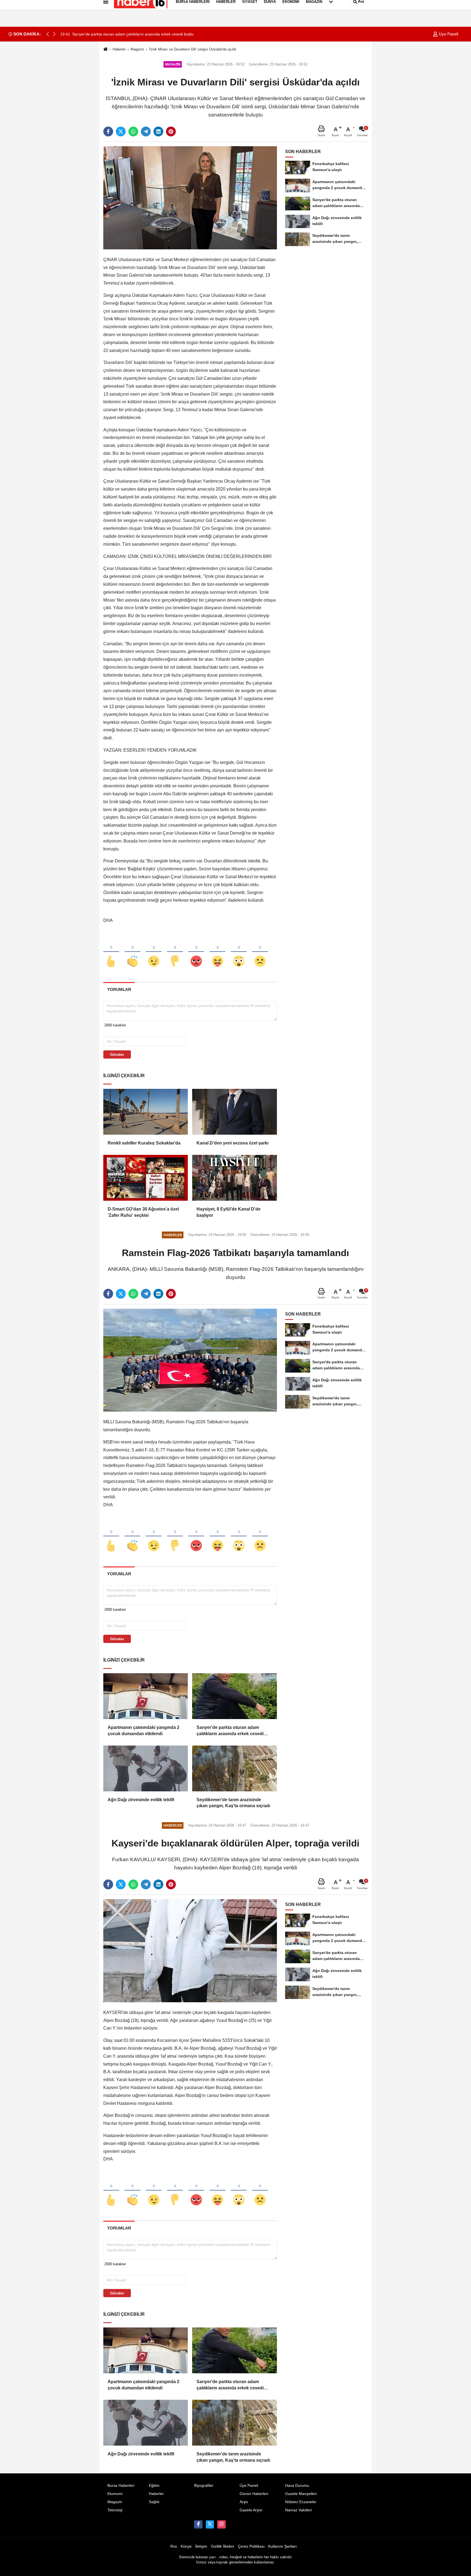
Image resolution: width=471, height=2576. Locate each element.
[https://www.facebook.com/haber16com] (198, 2524)
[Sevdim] (154, 952)
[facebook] (108, 132)
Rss (174, 2546)
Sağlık (154, 2502)
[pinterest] (171, 132)
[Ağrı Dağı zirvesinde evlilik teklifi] (146, 1768)
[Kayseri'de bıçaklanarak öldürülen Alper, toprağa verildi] (190, 1951)
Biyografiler (204, 2486)
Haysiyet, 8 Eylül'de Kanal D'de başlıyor (229, 1212)
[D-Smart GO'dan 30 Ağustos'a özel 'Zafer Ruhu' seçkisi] (146, 1178)
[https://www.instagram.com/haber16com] (221, 2524)
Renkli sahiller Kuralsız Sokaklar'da (144, 1143)
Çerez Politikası (251, 2546)
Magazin (137, 49)
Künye (186, 2546)
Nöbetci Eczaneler (301, 2502)
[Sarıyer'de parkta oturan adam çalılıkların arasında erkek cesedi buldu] (234, 1696)
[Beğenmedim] (175, 952)
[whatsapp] (133, 132)
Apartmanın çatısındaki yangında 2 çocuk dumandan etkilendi (144, 1730)
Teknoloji (115, 2510)
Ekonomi (115, 2494)
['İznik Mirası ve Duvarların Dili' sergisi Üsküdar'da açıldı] (190, 198)
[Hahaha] (218, 952)
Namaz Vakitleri (298, 2510)
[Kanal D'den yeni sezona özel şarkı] (234, 1112)
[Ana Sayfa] (105, 50)
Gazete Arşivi (251, 2510)
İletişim (201, 2546)
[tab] (119, 989)
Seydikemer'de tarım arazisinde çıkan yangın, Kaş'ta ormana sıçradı (233, 1803)
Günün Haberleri (254, 2494)
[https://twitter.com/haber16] (210, 2524)
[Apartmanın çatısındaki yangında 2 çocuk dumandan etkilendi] (146, 1696)
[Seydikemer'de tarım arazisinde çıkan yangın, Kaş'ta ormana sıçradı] (234, 1768)
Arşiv (244, 2502)
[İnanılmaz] (239, 952)
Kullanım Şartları (283, 2546)
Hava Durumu (297, 2486)
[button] (54, 34)
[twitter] (121, 132)
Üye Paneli (448, 34)
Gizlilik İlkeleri (223, 2546)
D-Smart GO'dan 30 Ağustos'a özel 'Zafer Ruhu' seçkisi (143, 1212)
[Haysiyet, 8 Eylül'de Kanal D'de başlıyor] (234, 1178)
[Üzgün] (260, 952)
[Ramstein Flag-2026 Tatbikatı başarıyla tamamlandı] (190, 1360)
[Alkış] (132, 952)
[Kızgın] (196, 952)
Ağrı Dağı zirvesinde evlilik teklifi (141, 1800)
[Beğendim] (111, 952)
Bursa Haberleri (121, 2486)
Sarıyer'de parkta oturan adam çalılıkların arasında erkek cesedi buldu (230, 1731)
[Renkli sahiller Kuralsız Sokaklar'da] (146, 1112)
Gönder (117, 1054)
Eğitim (154, 2486)
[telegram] (146, 132)
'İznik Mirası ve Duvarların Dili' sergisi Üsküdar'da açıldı (193, 49)
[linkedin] (158, 132)
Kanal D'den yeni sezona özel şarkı (233, 1143)
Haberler (119, 49)
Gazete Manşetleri (301, 2494)
